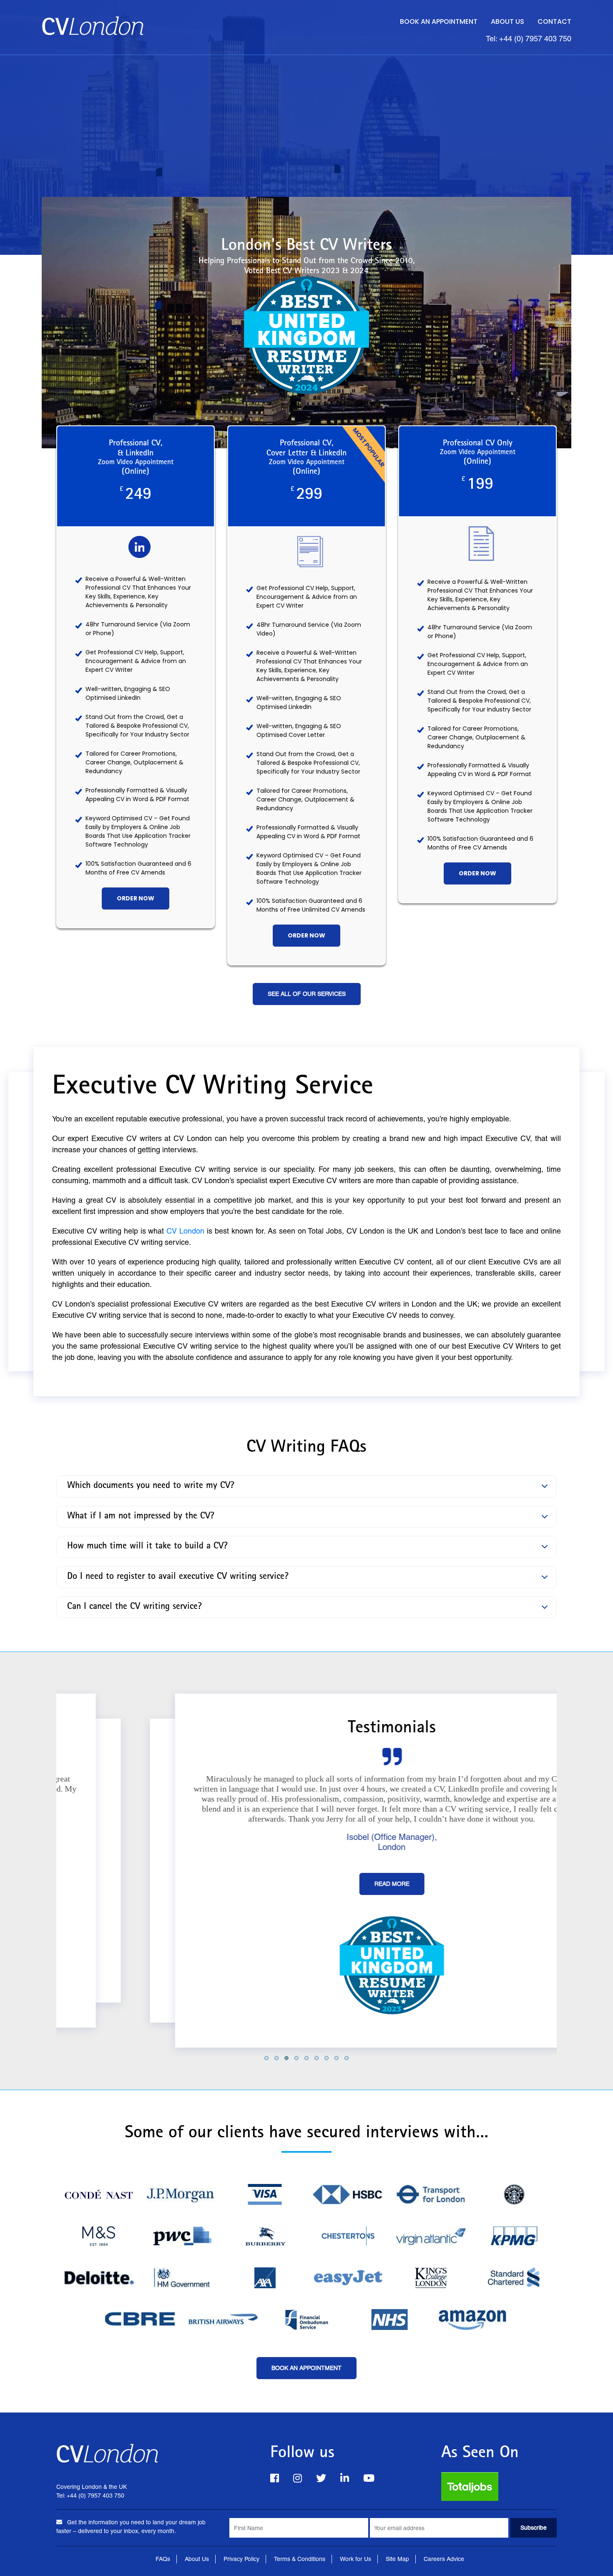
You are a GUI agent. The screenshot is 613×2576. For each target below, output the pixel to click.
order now (136, 898)
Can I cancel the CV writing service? (134, 1607)
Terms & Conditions (300, 2559)
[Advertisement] (306, 118)
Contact (554, 21)
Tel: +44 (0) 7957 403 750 (529, 39)
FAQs (163, 2559)
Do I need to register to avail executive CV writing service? (178, 1577)
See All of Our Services (307, 994)
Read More (306, 1884)
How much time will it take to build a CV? (147, 1547)
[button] (266, 2058)
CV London (185, 1231)
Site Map (397, 2559)
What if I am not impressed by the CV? (141, 1517)
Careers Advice (444, 2559)
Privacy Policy (241, 2559)
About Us (507, 21)
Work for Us (355, 2559)
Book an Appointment (439, 21)
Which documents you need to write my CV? (151, 1486)
